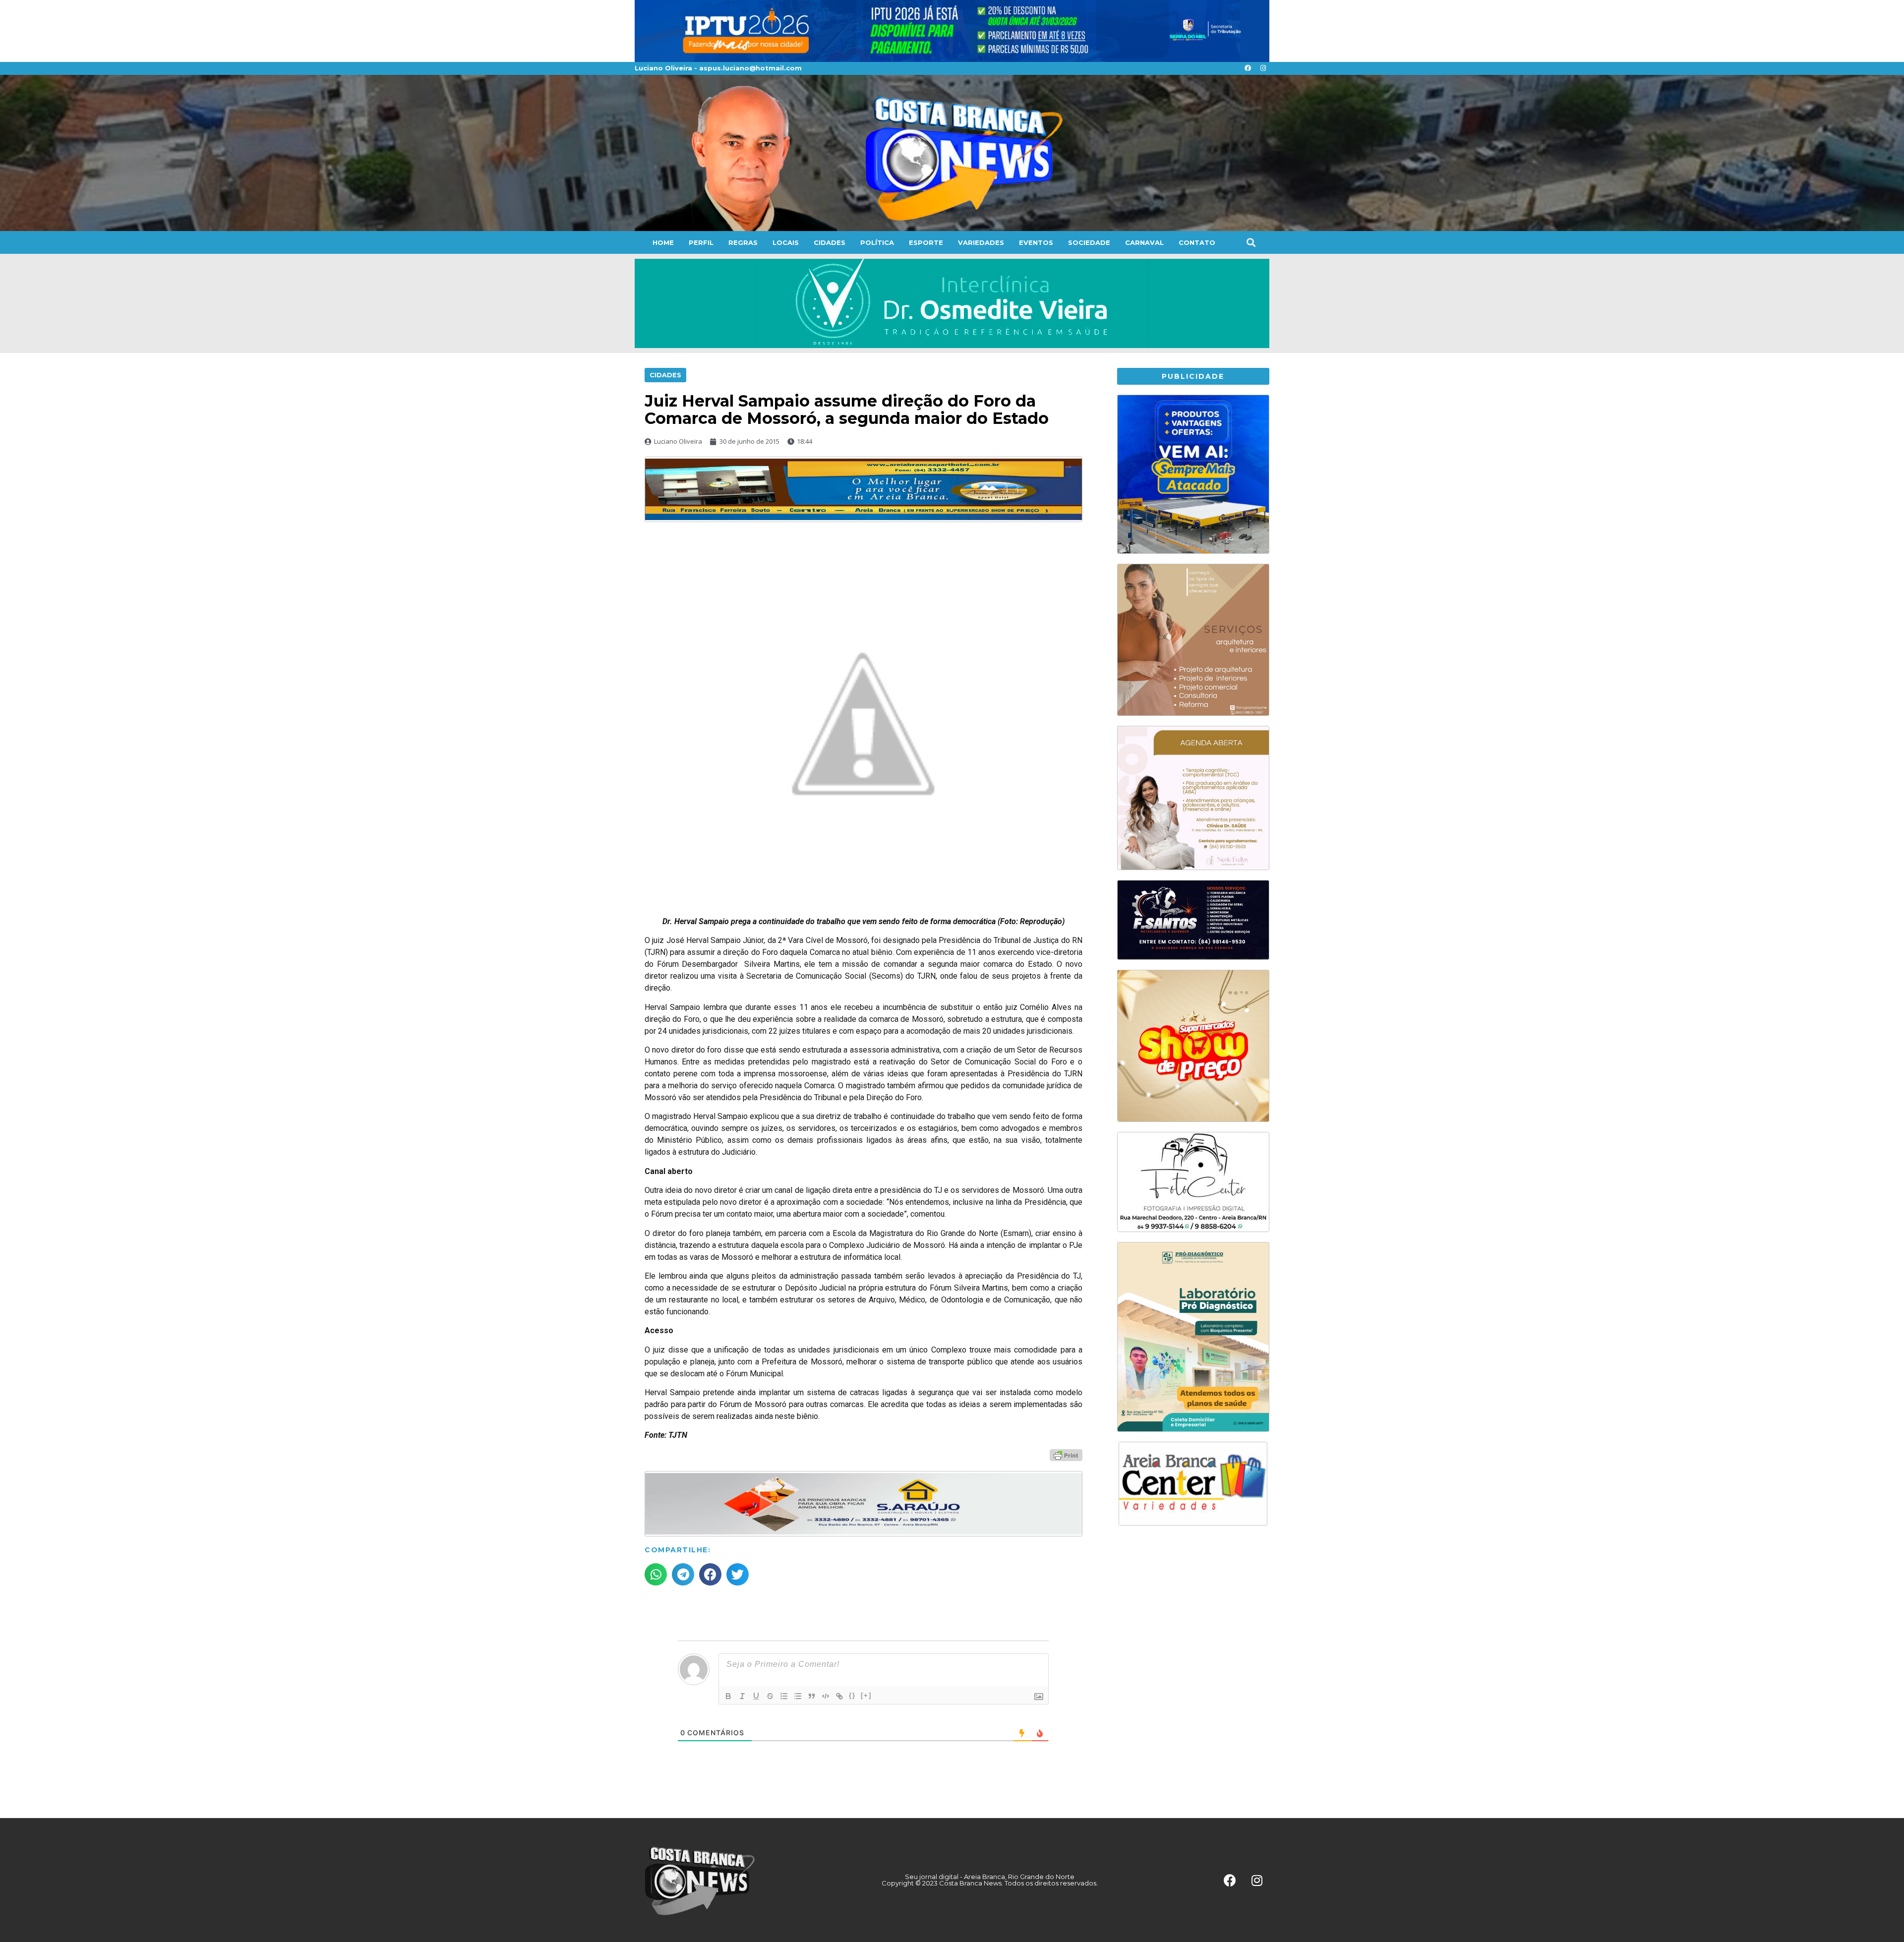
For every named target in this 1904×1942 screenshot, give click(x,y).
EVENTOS (1036, 242)
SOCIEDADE (1089, 242)
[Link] (839, 1696)
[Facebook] (1248, 68)
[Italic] (742, 1696)
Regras (743, 242)
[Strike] (770, 1696)
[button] (1251, 242)
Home (663, 242)
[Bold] (728, 1696)
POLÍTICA (877, 242)
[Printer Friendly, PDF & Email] (1066, 1455)
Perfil (701, 242)
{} (852, 1695)
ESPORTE (926, 242)
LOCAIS (786, 242)
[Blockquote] (812, 1696)
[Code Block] (826, 1696)
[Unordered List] (798, 1696)
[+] (866, 1695)
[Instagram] (1263, 68)
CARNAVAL (1144, 242)
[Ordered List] (784, 1696)
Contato (1197, 242)
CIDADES (830, 242)
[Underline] (756, 1696)
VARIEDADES (981, 242)
